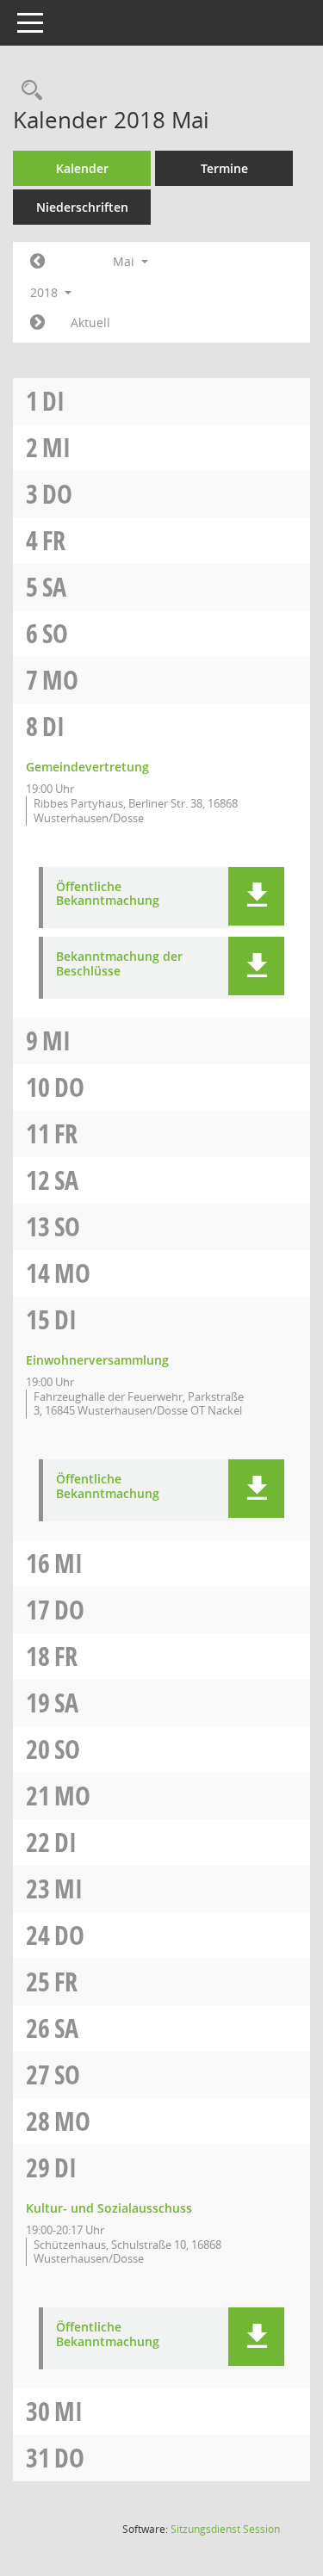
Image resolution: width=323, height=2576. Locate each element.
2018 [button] (46, 292)
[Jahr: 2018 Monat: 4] (37, 262)
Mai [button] (125, 261)
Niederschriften (82, 207)
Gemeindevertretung (87, 767)
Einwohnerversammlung (97, 1360)
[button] (256, 896)
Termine (224, 168)
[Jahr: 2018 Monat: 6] (37, 323)
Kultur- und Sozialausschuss (109, 2208)
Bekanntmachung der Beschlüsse (119, 964)
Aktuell (90, 322)
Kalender (82, 168)
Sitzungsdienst (225, 2529)
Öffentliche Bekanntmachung (108, 895)
